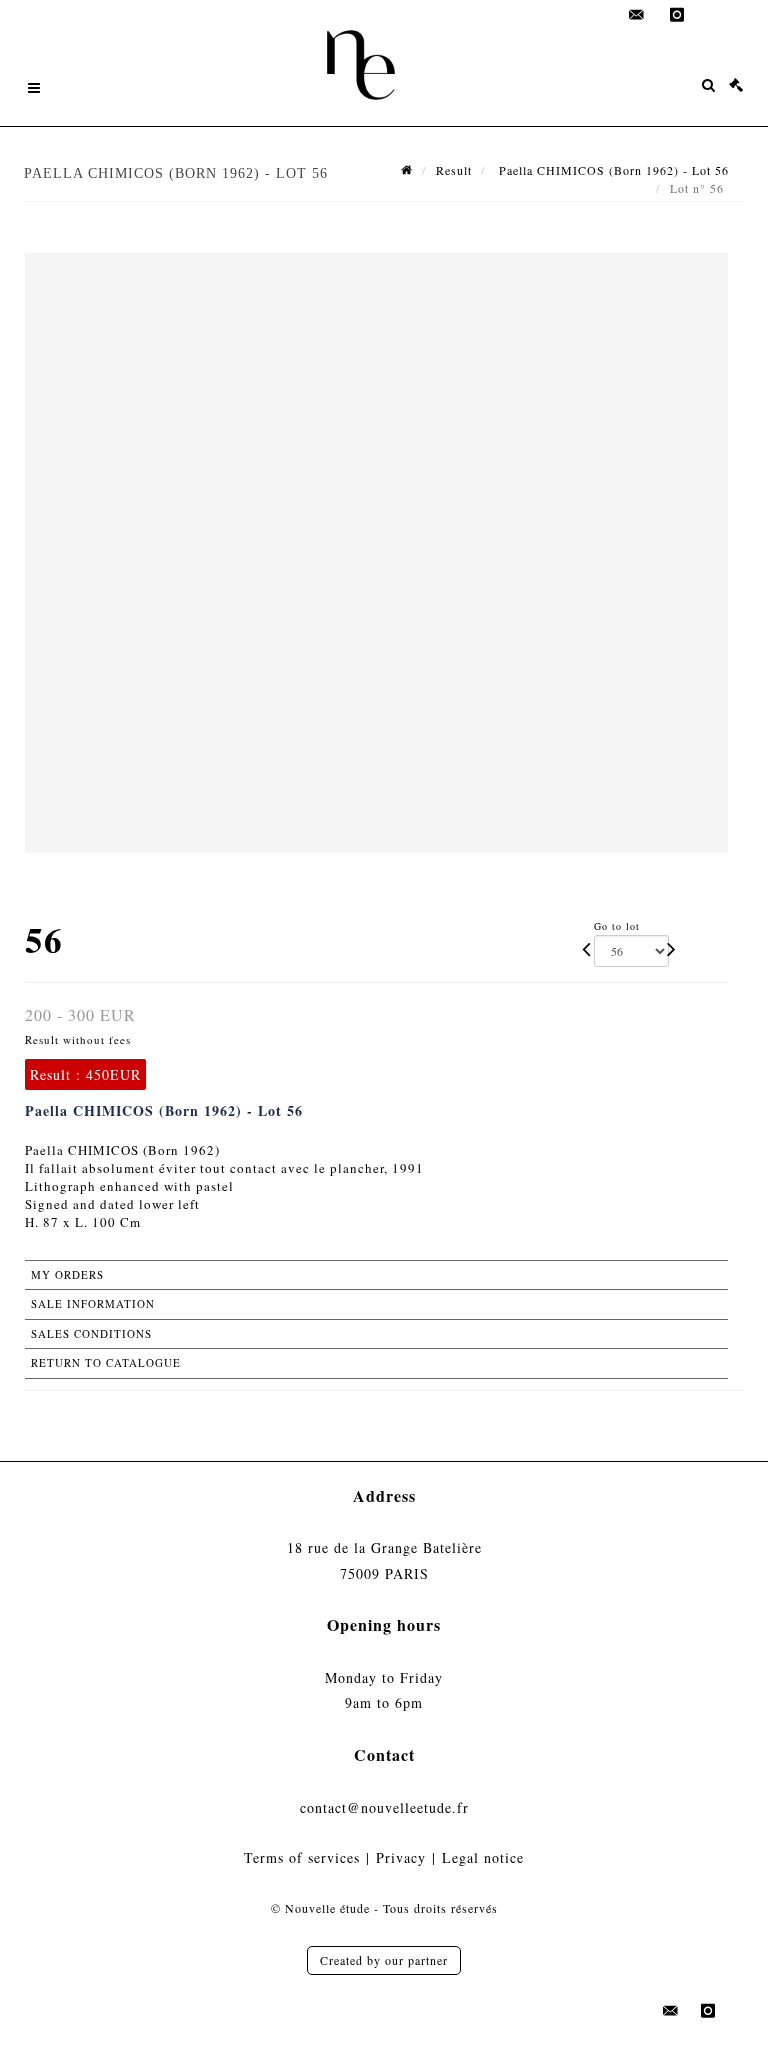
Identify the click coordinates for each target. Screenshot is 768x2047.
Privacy (401, 1857)
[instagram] (677, 15)
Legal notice (483, 1857)
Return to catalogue (106, 1362)
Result (454, 170)
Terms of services (302, 1857)
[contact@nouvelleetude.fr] (637, 15)
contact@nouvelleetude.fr (384, 1807)
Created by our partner (384, 1960)
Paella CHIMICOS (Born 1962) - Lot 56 (612, 170)
